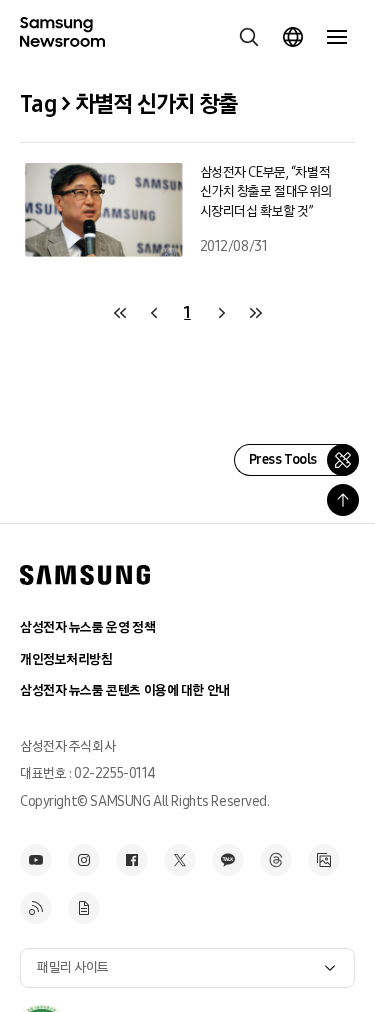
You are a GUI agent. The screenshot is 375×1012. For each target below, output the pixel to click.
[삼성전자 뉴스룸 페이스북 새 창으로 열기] (132, 860)
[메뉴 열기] (337, 37)
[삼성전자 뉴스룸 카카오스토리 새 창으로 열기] (228, 860)
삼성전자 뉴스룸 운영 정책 (87, 627)
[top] (343, 500)
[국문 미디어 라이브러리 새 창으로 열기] (324, 860)
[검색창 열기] (249, 37)
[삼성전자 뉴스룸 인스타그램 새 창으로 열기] (84, 860)
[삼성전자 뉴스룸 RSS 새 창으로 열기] (36, 908)
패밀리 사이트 (73, 967)
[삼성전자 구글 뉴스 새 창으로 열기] (84, 908)
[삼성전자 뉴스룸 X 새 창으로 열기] (180, 860)
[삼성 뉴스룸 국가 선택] (293, 37)
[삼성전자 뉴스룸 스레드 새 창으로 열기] (276, 860)
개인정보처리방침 (66, 659)
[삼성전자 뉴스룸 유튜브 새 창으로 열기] (36, 860)
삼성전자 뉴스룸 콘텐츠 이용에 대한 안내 (125, 690)
